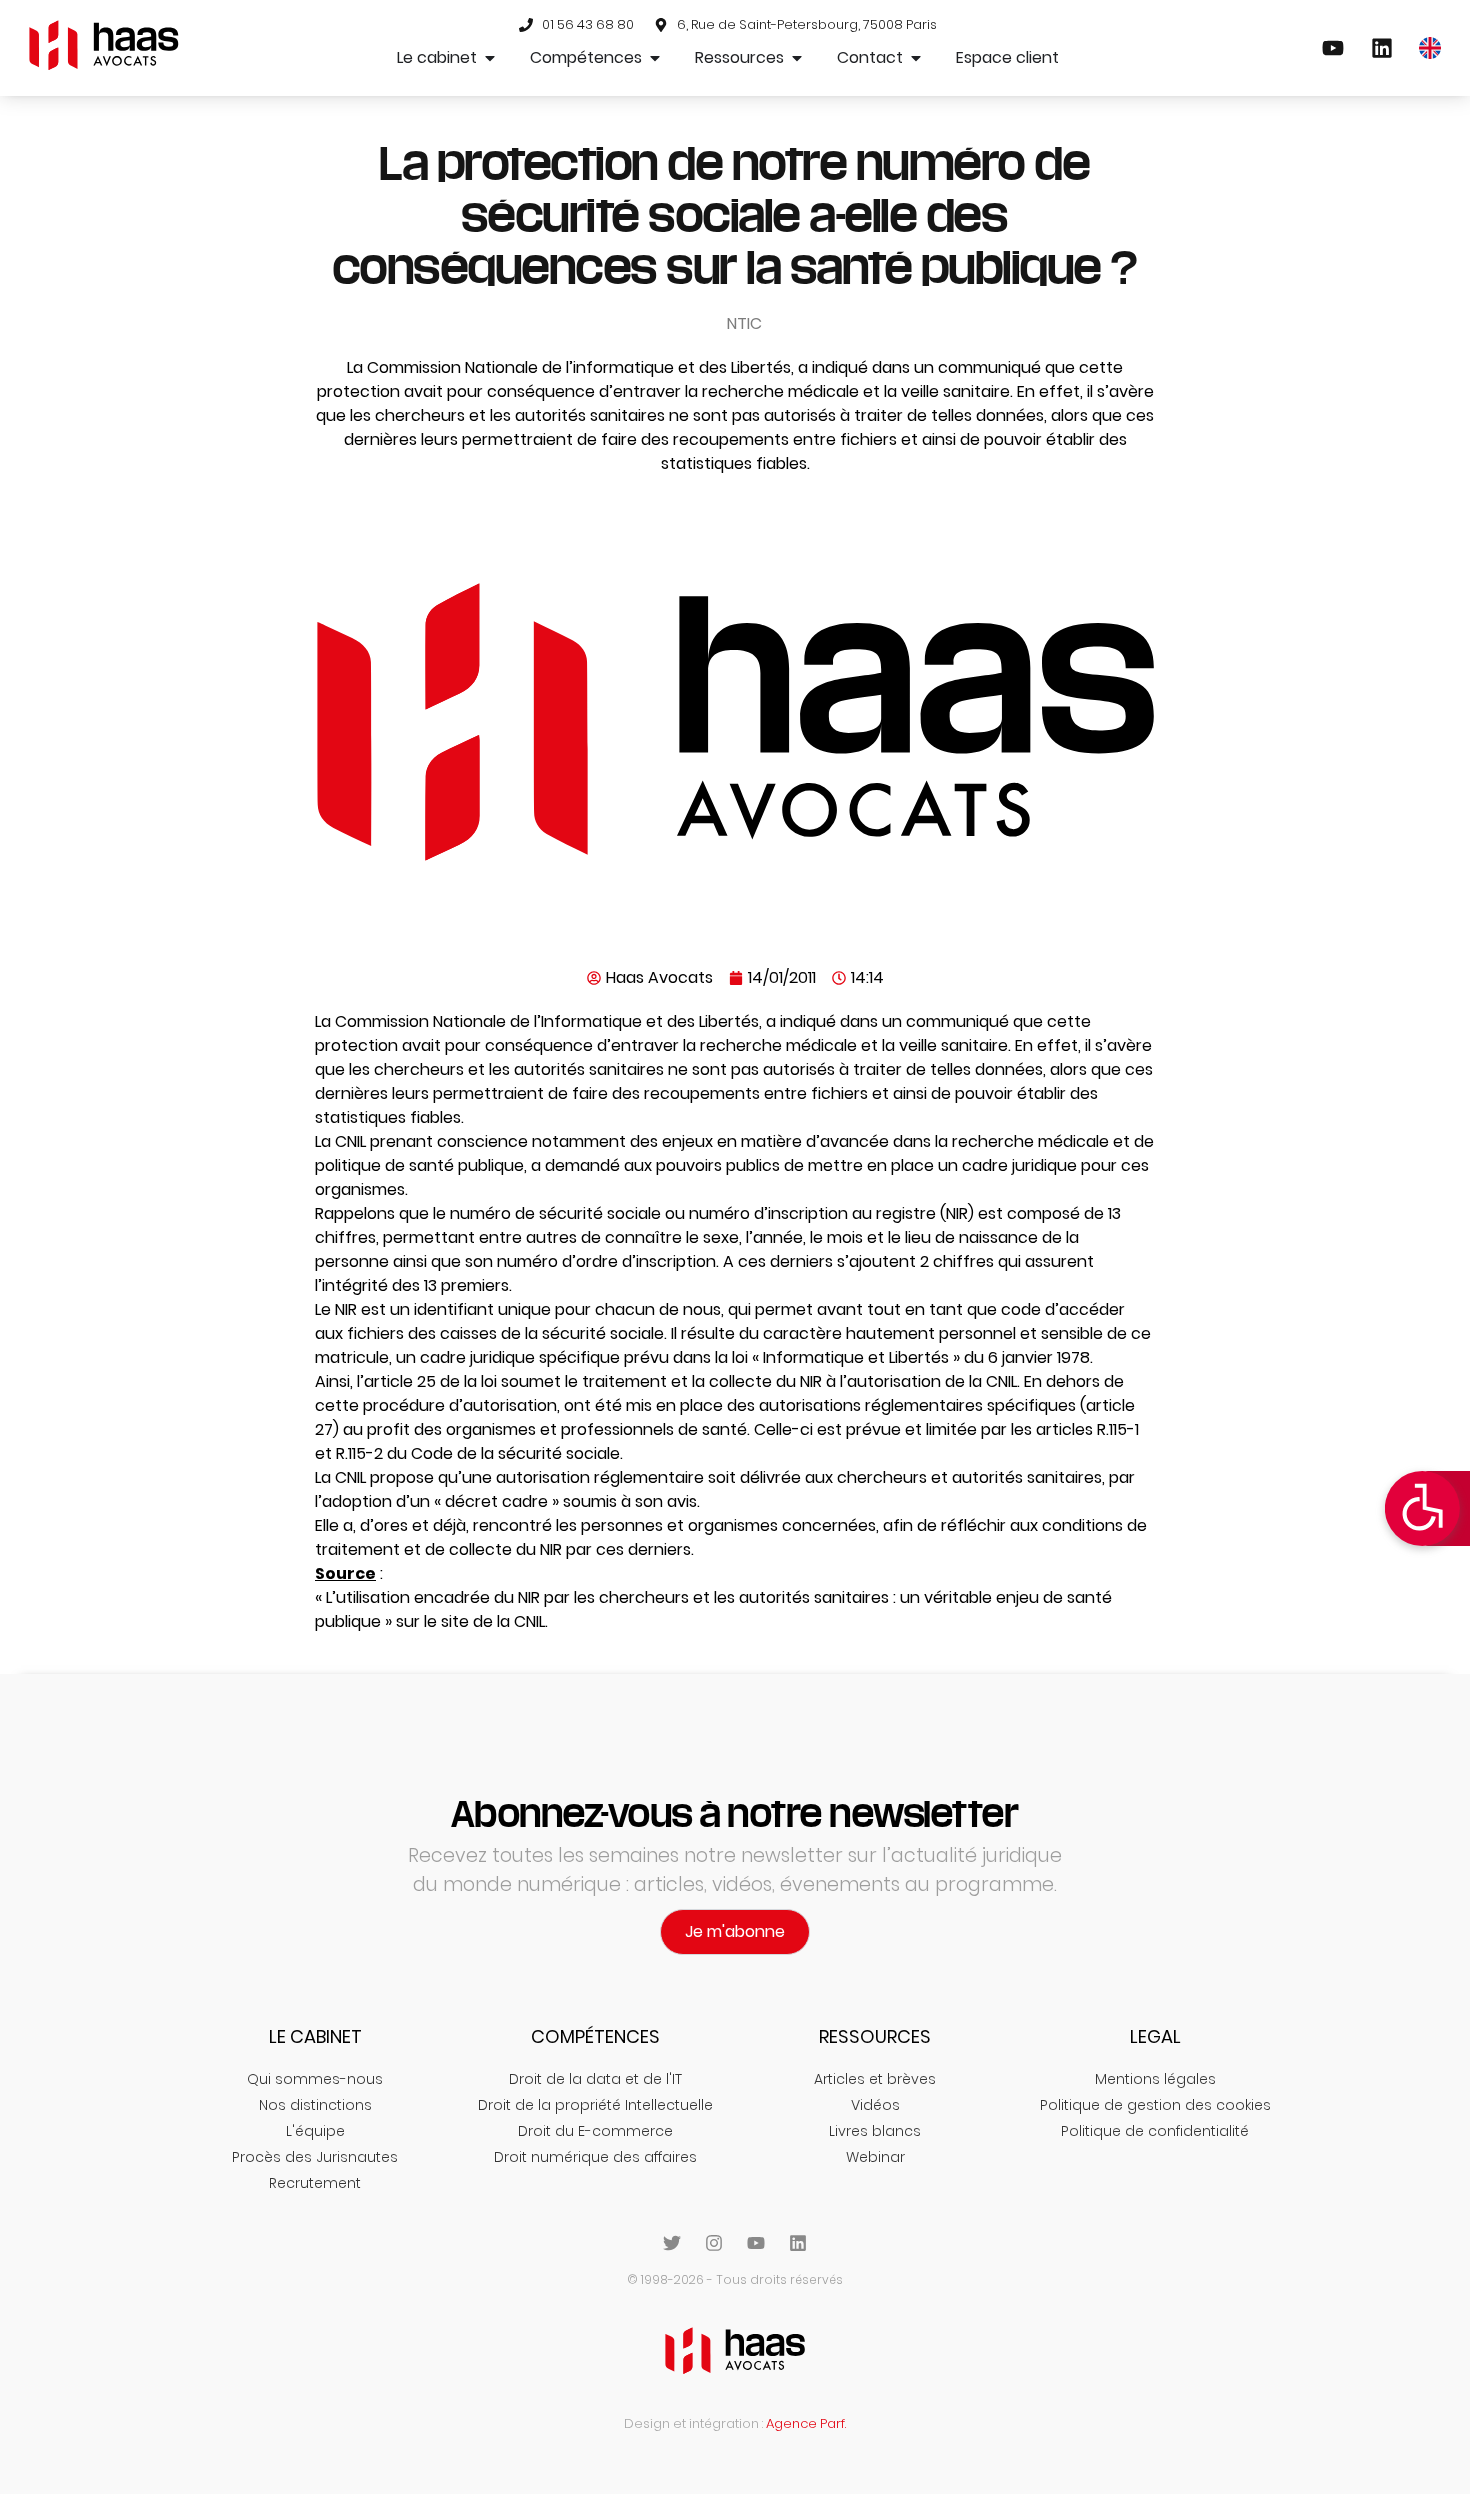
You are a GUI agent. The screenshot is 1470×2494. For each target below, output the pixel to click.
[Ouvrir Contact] (916, 58)
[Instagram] (714, 2243)
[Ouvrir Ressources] (797, 58)
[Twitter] (672, 2243)
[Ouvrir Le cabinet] (490, 58)
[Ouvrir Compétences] (655, 58)
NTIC (744, 323)
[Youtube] (756, 2243)
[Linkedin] (798, 2243)
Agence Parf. (806, 2423)
